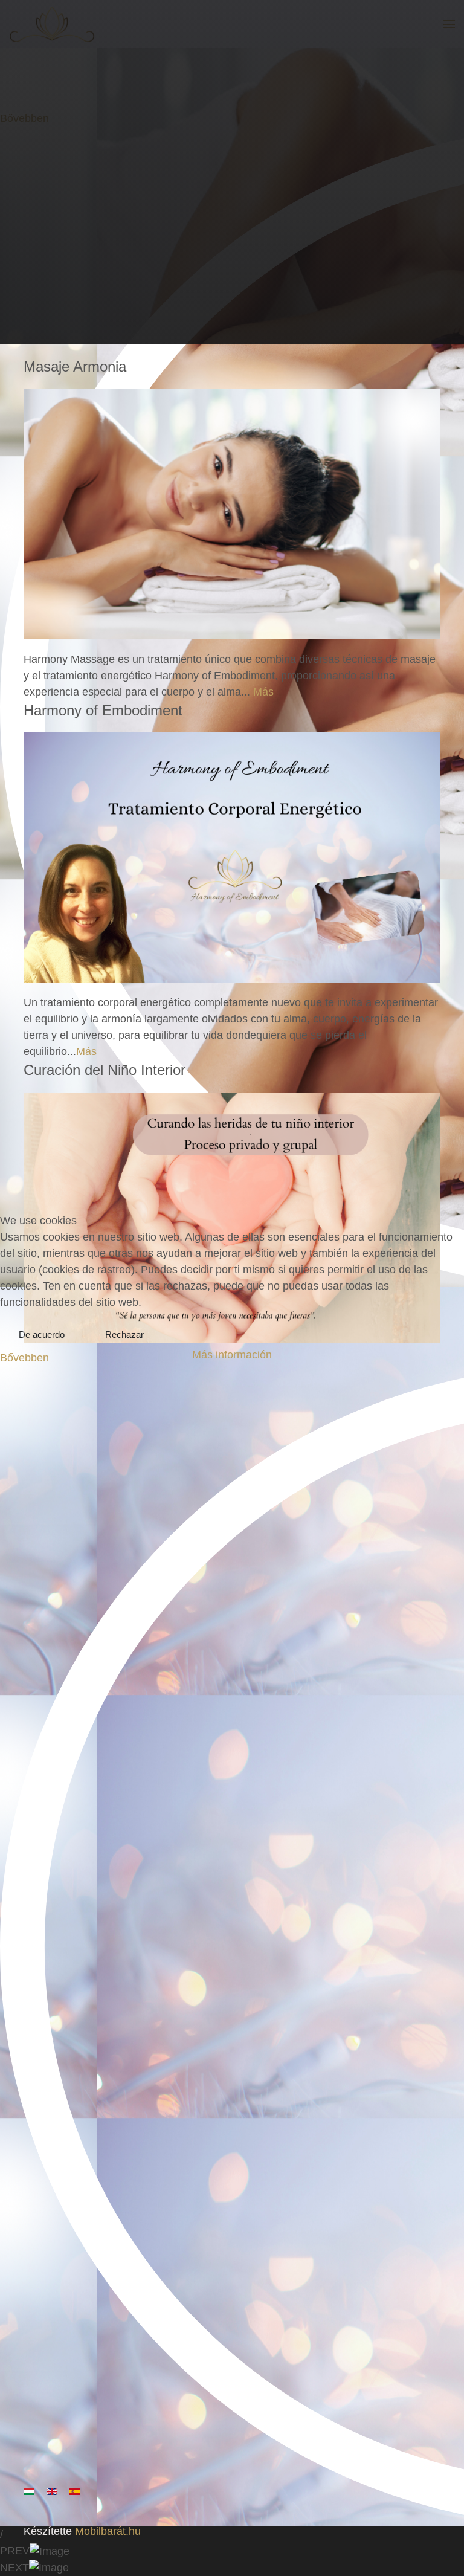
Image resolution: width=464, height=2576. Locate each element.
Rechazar (124, 1335)
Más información (232, 1355)
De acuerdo (42, 1335)
